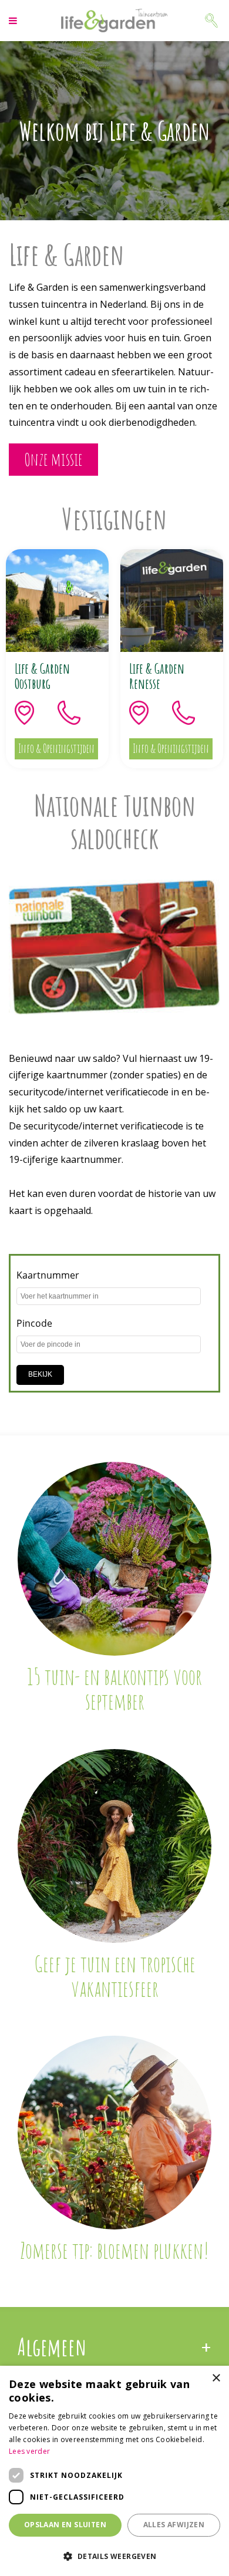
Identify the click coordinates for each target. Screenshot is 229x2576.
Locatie (36, 713)
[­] (14, 21)
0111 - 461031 (193, 713)
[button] (114, 2556)
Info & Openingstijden (56, 749)
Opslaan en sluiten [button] (65, 2525)
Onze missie (53, 459)
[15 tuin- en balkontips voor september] (114, 1559)
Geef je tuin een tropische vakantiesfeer (115, 1976)
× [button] (216, 2378)
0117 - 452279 (79, 713)
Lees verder (29, 2451)
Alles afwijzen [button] (174, 2525)
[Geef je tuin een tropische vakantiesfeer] (114, 1846)
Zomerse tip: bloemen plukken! (114, 2250)
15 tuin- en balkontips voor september (114, 1689)
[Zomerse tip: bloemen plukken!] (114, 2133)
